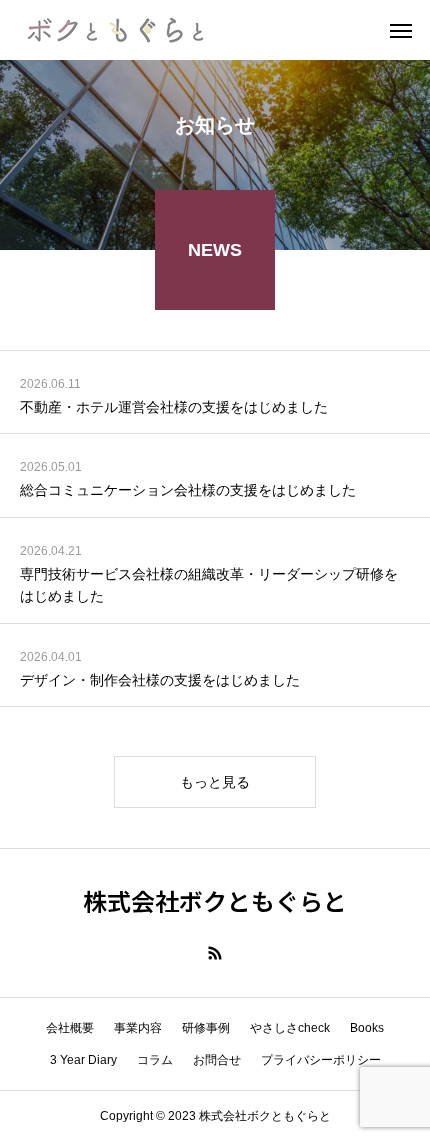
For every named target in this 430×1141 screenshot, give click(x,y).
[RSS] (215, 953)
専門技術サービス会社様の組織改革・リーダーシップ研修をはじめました (209, 585)
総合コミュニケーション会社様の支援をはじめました (188, 490)
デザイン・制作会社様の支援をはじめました (160, 680)
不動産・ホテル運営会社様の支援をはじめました (174, 407)
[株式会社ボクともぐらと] (115, 30)
